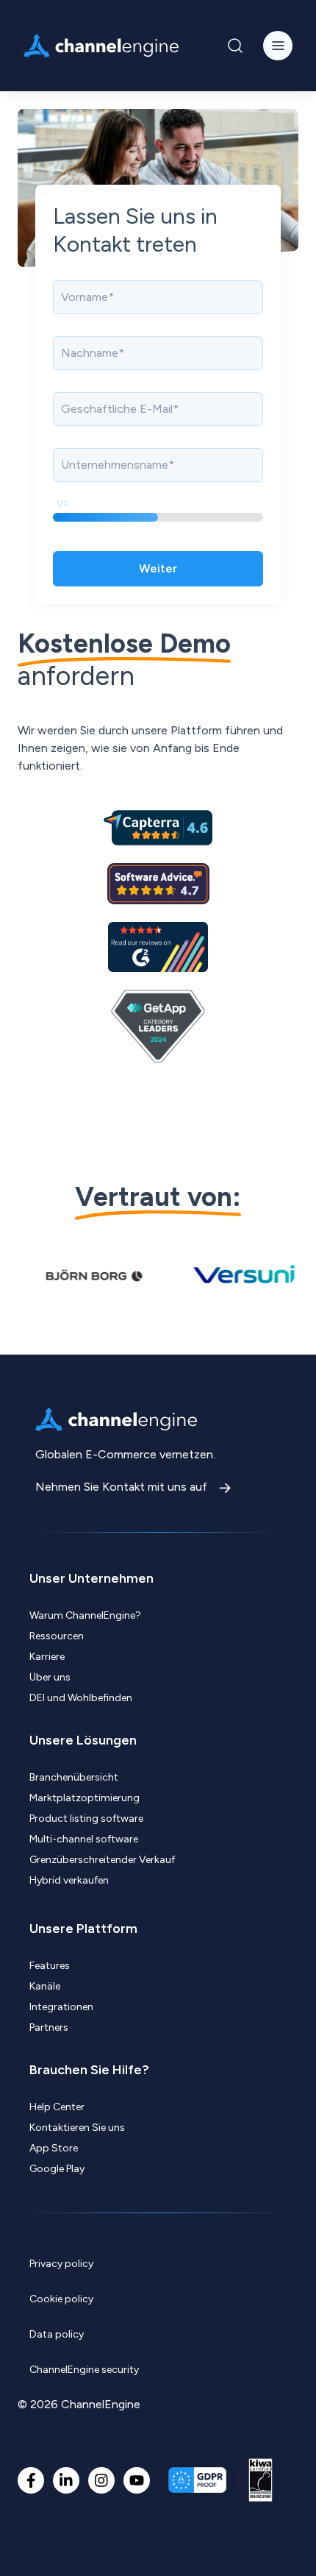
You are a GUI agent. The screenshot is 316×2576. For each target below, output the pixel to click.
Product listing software (86, 1819)
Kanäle (45, 1986)
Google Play (57, 2169)
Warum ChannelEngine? (85, 1615)
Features (50, 1966)
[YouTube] (137, 2480)
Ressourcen (57, 1636)
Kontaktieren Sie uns (77, 2128)
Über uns (50, 1677)
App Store (54, 2148)
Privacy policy (61, 2264)
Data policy (57, 2334)
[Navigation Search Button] (235, 46)
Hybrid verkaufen (69, 1880)
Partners (49, 2027)
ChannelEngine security (84, 2370)
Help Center (57, 2107)
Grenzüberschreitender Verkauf (102, 1860)
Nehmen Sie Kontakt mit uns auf (123, 1487)
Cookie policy (61, 2299)
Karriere (47, 1657)
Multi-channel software (84, 1839)
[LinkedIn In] (66, 2480)
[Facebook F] (31, 2480)
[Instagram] (101, 2480)
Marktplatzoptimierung (85, 1798)
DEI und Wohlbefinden (81, 1698)
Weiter (158, 568)
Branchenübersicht (74, 1777)
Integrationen (61, 2007)
